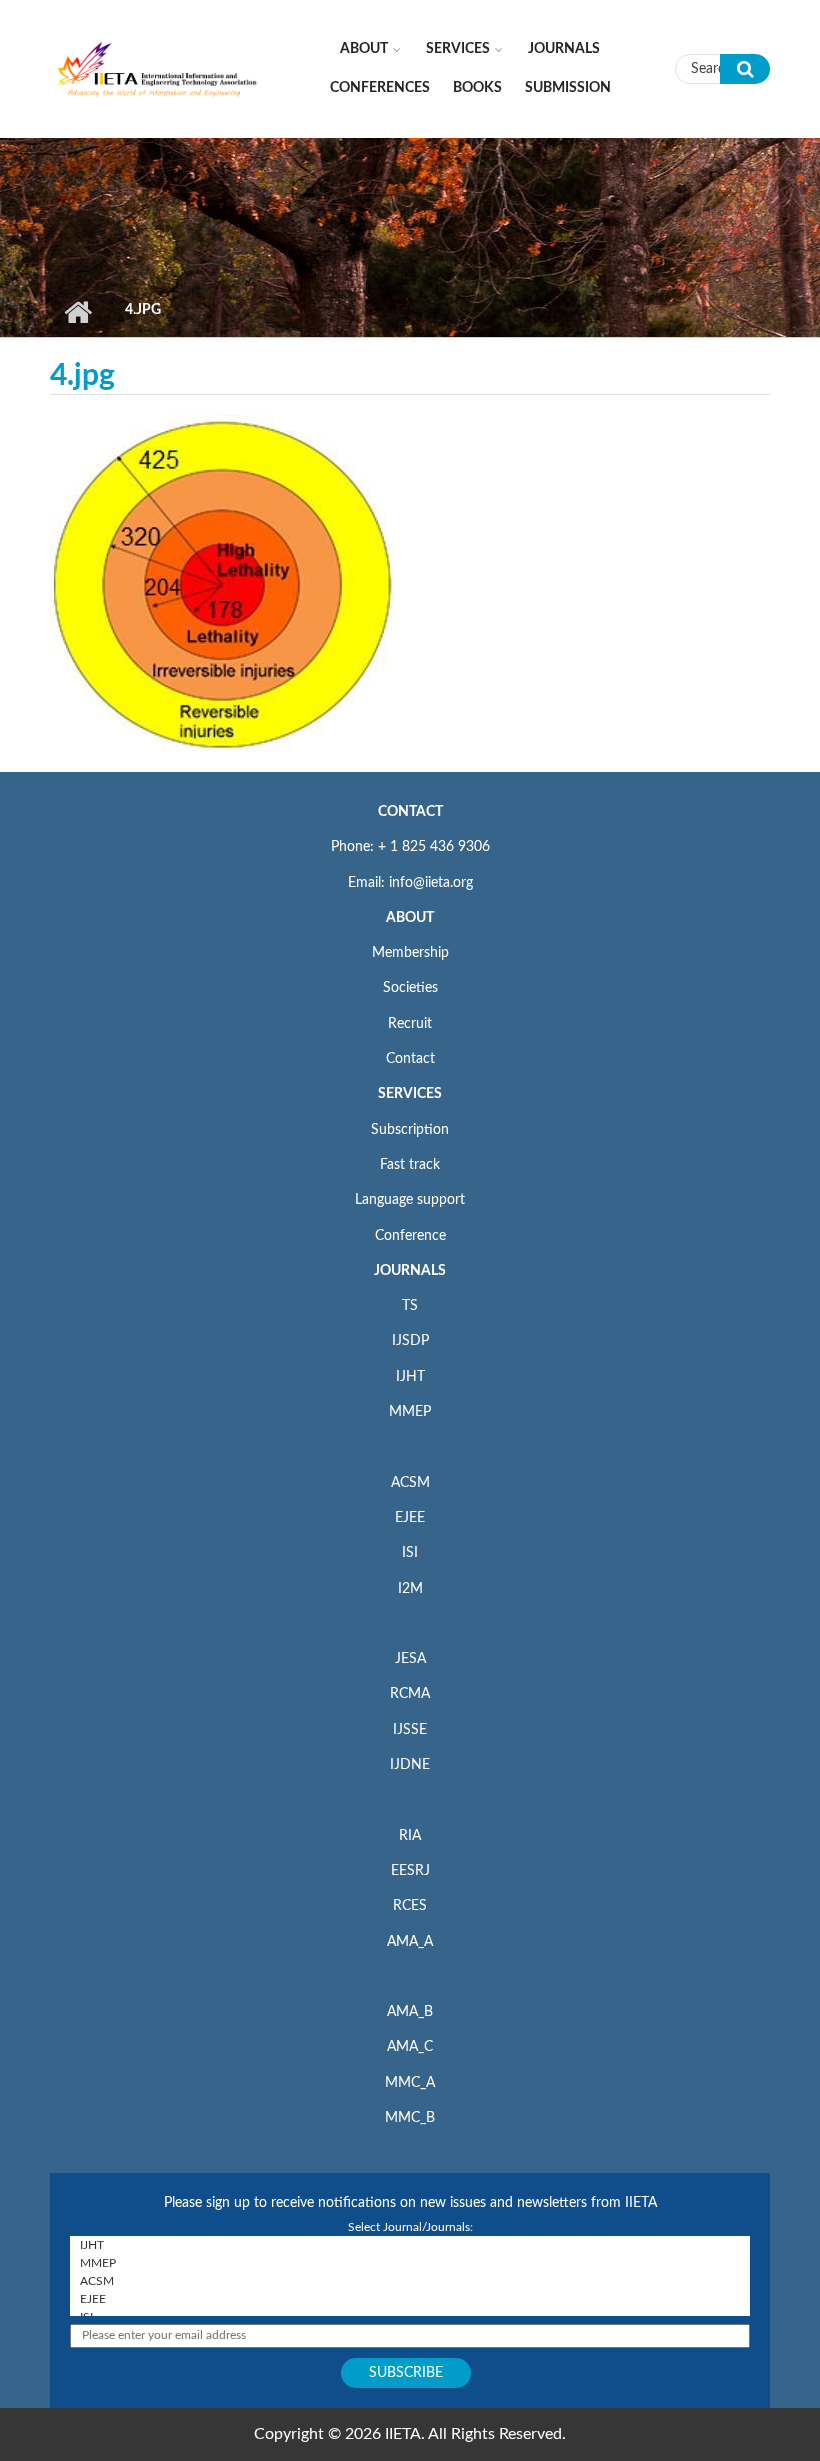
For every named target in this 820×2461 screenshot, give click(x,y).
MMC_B (410, 2118)
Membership (410, 953)
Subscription (410, 1130)
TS (410, 1306)
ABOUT (410, 918)
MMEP (410, 1412)
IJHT (410, 1377)
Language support (410, 1200)
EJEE (410, 1518)
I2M (410, 1589)
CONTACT (410, 812)
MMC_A (410, 2083)
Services (458, 49)
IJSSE (410, 1730)
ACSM (410, 1483)
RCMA (410, 1694)
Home (77, 312)
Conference (410, 1236)
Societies (410, 988)
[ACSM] (410, 2281)
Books (477, 88)
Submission (568, 88)
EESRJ (410, 1871)
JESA (410, 1659)
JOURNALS (410, 1271)
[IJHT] (410, 2245)
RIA (410, 1836)
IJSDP (410, 1341)
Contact (410, 1059)
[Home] (157, 68)
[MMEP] (410, 2263)
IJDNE (410, 1765)
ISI (410, 1553)
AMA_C (410, 2047)
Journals (564, 49)
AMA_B (410, 2012)
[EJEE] (410, 2299)
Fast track (410, 1165)
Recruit (410, 1024)
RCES (410, 1906)
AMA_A (410, 1942)
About (364, 49)
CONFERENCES (380, 88)
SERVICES (410, 1094)
